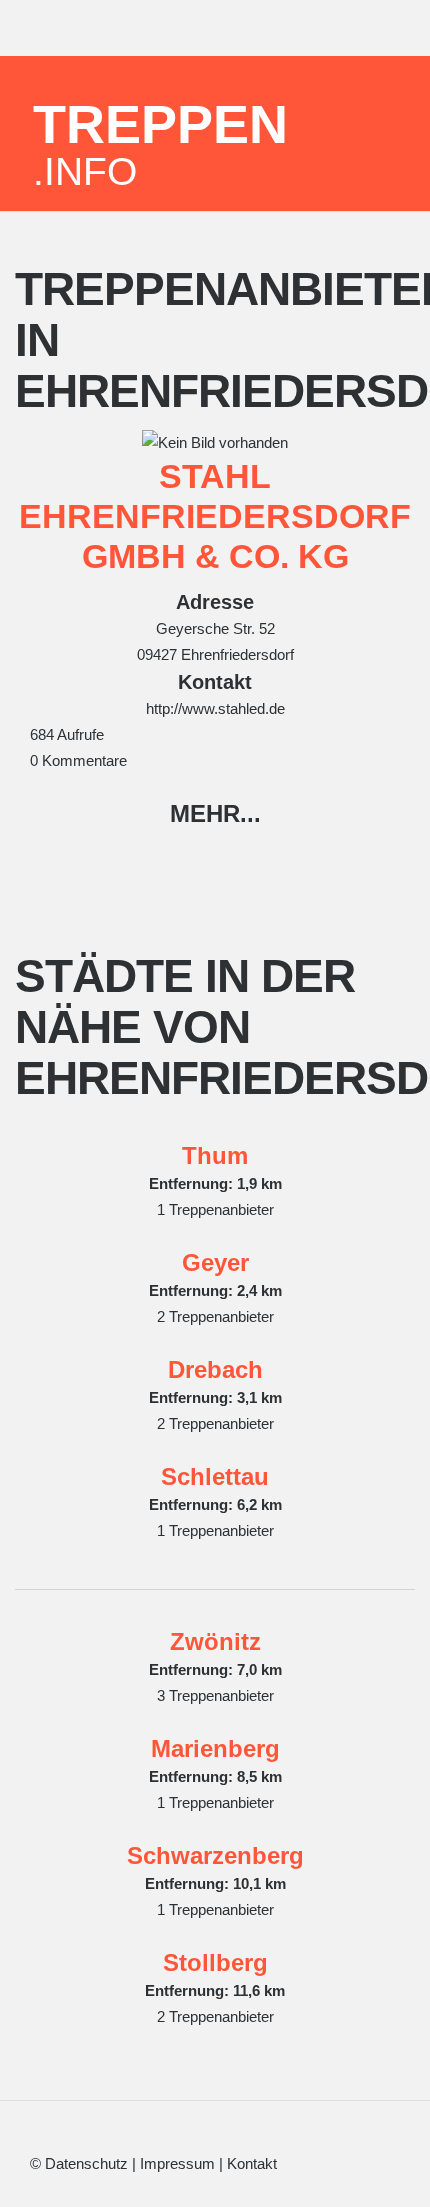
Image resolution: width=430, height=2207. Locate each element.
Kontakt (252, 2163)
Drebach (215, 1369)
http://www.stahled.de (215, 708)
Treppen (160, 143)
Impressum (177, 2163)
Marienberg (215, 1748)
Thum (215, 1155)
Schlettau (215, 1476)
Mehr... (215, 813)
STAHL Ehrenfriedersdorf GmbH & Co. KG (215, 516)
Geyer (215, 1262)
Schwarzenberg (215, 1855)
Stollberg (215, 1962)
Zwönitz (215, 1641)
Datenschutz (86, 2163)
